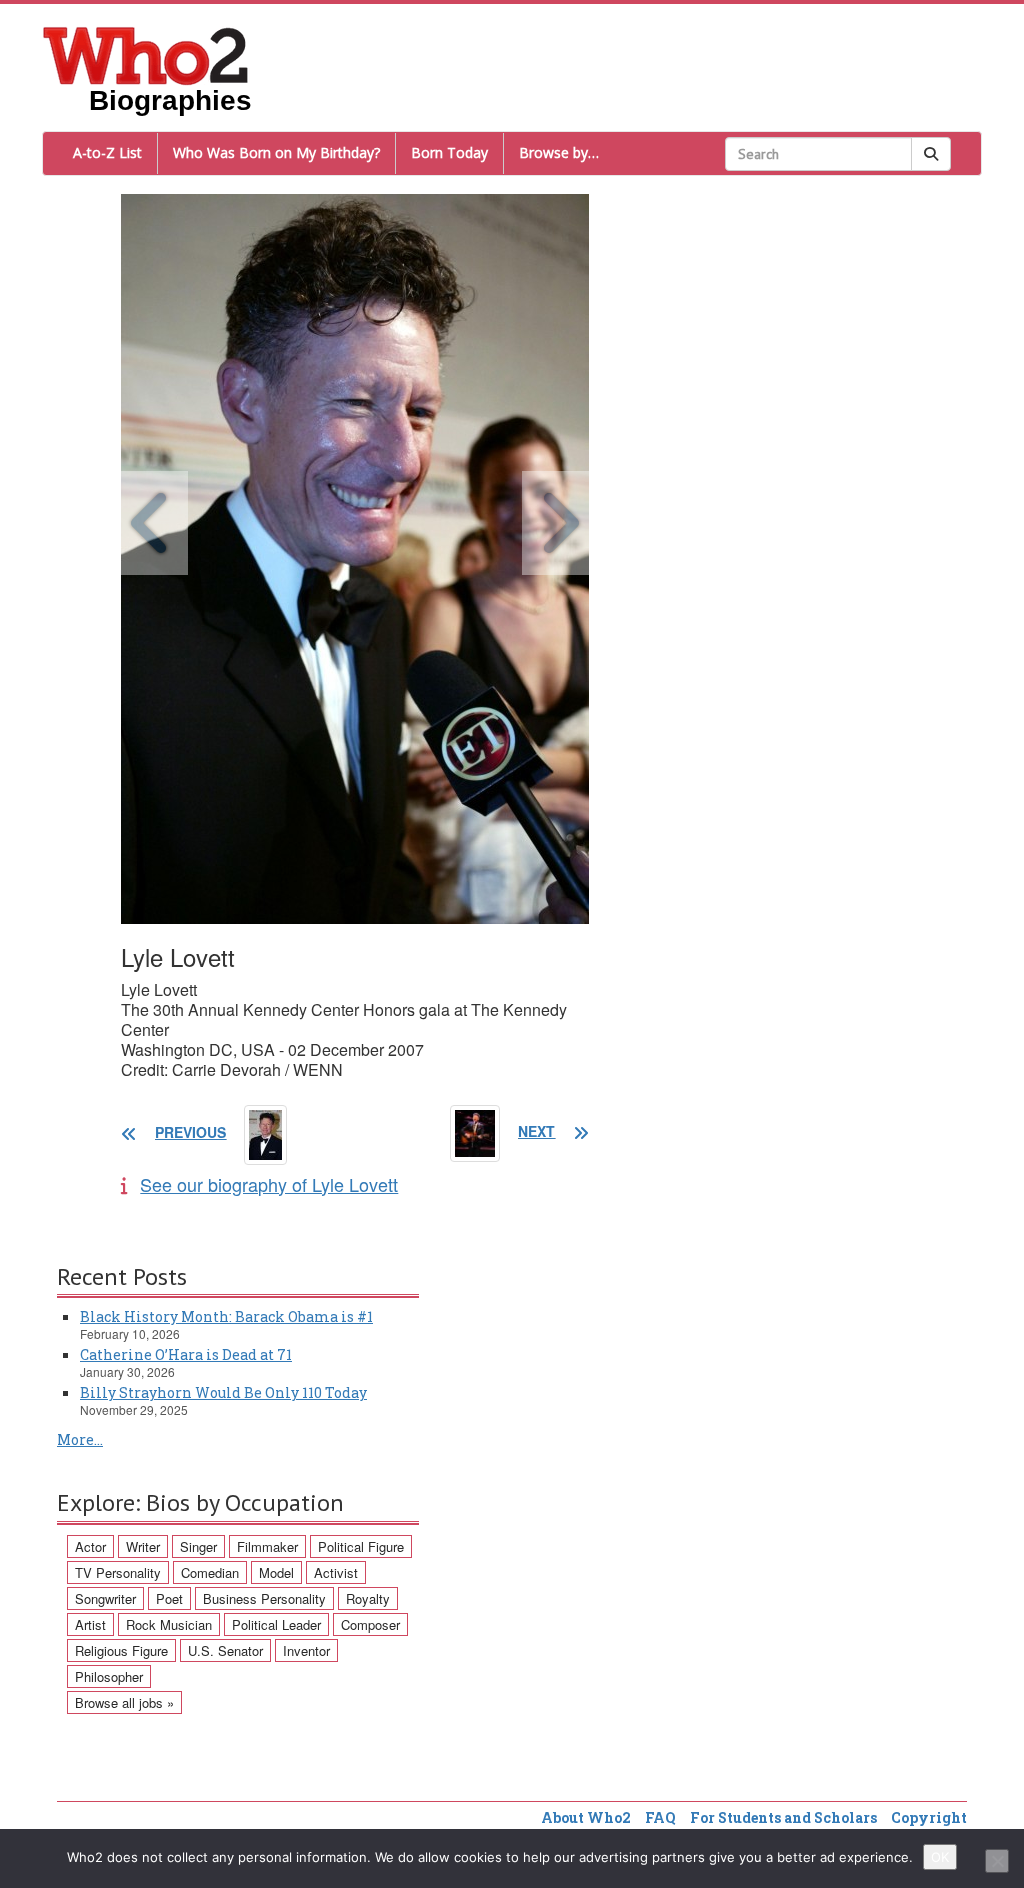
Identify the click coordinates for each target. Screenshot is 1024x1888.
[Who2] (146, 54)
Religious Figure (121, 1650)
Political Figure (361, 1546)
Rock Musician (169, 1624)
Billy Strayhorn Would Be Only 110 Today (223, 1392)
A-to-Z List (107, 152)
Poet (169, 1598)
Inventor (306, 1650)
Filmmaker (267, 1546)
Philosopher (109, 1676)
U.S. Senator (225, 1650)
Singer (198, 1546)
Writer (143, 1546)
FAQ (660, 1817)
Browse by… (559, 152)
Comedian (210, 1572)
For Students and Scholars (783, 1817)
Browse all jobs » (124, 1702)
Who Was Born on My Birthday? (276, 152)
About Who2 (586, 1817)
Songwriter (105, 1598)
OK (940, 1857)
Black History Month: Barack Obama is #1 (226, 1316)
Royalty (368, 1598)
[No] (997, 1861)
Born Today (449, 152)
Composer (370, 1624)
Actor (90, 1546)
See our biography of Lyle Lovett (269, 1184)
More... (80, 1439)
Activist (336, 1572)
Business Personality (264, 1598)
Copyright (929, 1817)
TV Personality (118, 1572)
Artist (90, 1624)
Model (276, 1572)
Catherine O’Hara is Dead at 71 (186, 1354)
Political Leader (276, 1624)
